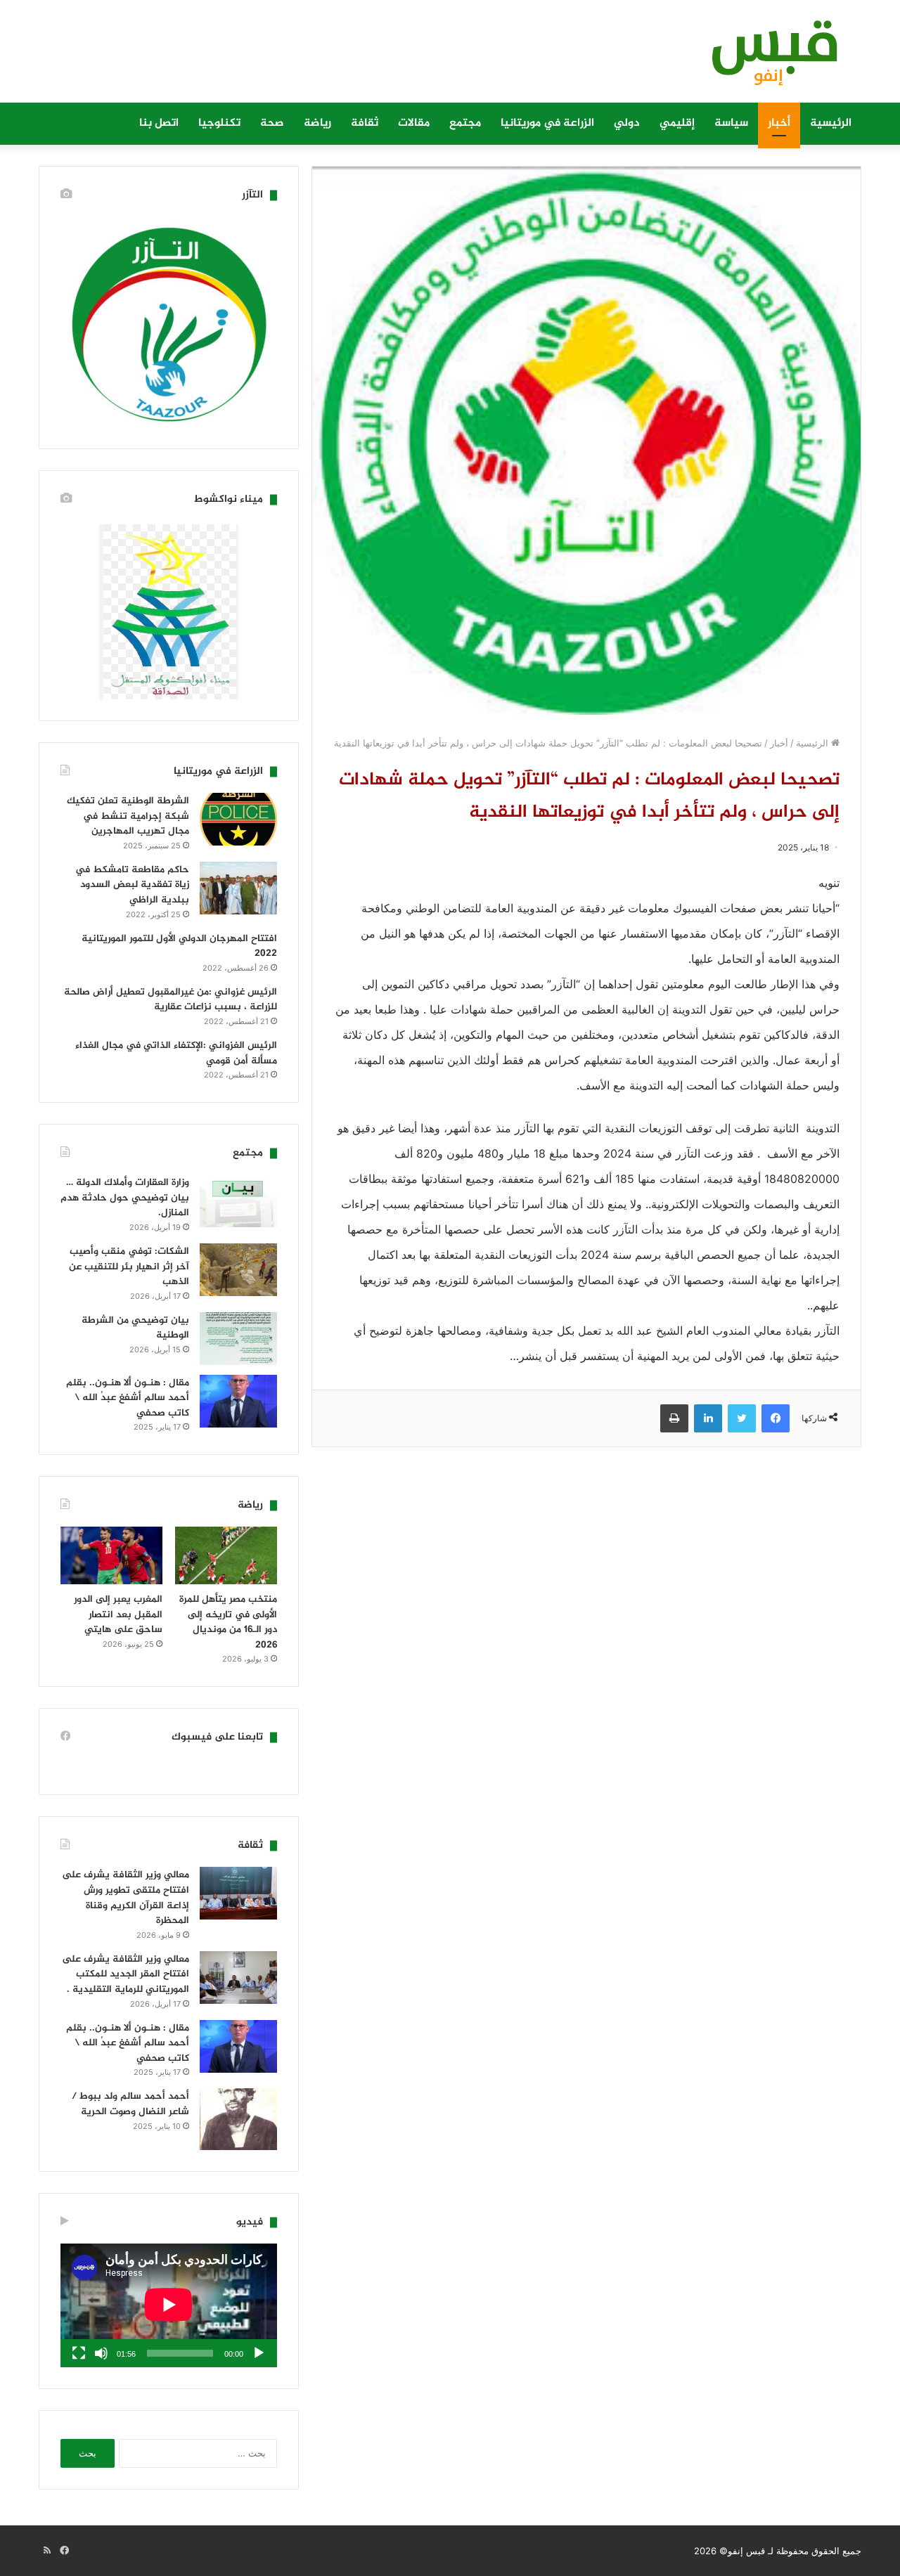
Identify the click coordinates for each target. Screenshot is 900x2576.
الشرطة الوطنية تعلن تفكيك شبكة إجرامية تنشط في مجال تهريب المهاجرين (128, 816)
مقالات (414, 123)
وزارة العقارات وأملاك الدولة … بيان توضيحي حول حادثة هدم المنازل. (125, 1198)
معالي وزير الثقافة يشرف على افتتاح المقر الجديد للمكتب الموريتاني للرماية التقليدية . (126, 1974)
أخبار (779, 123)
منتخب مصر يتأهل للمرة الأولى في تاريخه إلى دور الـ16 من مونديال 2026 (228, 1622)
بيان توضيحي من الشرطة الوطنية (135, 1328)
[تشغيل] (259, 2353)
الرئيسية (831, 123)
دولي (627, 123)
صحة (272, 123)
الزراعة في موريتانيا (547, 123)
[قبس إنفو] (766, 58)
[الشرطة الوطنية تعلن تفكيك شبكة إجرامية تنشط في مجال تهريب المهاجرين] (238, 819)
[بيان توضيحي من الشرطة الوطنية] (238, 1339)
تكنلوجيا (219, 123)
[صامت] (101, 2353)
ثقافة (365, 123)
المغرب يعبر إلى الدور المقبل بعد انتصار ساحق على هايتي (118, 1614)
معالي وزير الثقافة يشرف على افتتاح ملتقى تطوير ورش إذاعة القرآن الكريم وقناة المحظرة (126, 1898)
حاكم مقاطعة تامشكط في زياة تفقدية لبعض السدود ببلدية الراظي (132, 885)
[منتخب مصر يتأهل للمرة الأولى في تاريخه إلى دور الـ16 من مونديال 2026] (226, 1555)
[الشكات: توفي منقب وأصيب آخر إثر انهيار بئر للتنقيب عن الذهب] (238, 1270)
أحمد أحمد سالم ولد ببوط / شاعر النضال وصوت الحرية (130, 2104)
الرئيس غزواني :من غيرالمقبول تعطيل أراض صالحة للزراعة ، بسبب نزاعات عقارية (171, 1000)
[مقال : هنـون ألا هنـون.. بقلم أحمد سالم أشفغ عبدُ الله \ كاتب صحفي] (238, 1401)
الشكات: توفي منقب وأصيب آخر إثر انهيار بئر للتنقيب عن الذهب (129, 1267)
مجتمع (465, 123)
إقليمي (677, 123)
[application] (169, 2305)
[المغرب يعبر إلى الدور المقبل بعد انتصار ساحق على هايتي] (111, 1555)
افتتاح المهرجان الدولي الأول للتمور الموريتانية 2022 (179, 946)
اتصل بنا (159, 123)
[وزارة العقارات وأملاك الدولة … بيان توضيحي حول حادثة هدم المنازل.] (238, 1201)
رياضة (317, 123)
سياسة (731, 123)
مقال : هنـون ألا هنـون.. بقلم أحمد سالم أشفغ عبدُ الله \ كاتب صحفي (128, 1398)
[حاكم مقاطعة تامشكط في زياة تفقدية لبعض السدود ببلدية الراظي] (238, 888)
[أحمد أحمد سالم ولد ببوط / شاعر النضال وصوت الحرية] (238, 2119)
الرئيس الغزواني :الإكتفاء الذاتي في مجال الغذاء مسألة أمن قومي (176, 1053)
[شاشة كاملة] (79, 2353)
